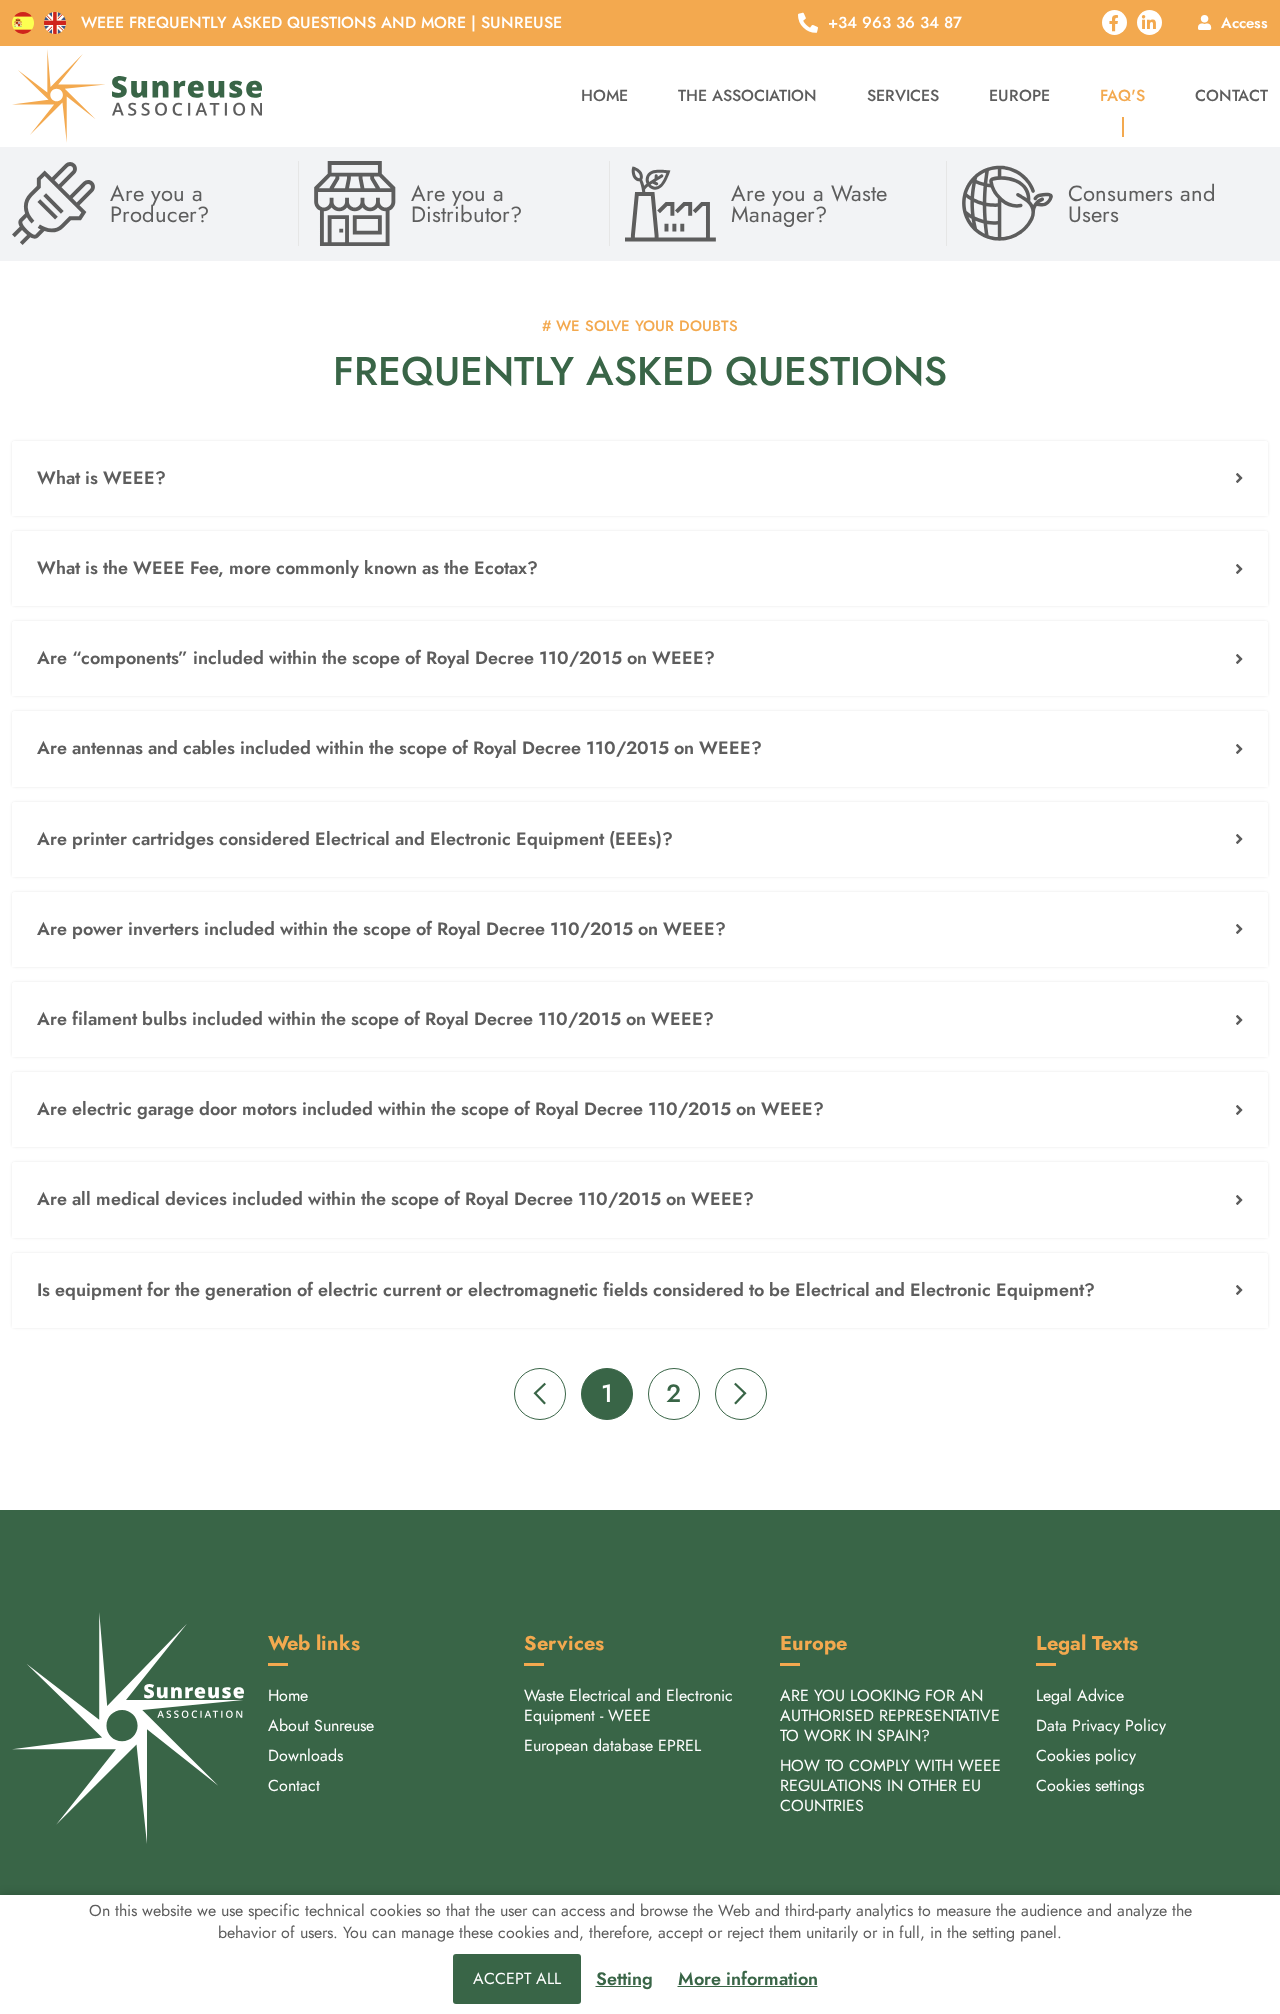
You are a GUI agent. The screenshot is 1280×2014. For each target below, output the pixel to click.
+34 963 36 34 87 (895, 23)
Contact (1231, 95)
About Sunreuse (321, 1725)
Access (1244, 22)
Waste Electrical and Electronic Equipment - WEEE (628, 1705)
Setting (624, 1979)
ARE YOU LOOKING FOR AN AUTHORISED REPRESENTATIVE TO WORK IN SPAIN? (890, 1715)
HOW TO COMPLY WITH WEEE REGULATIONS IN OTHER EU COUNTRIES (890, 1785)
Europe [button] (1019, 95)
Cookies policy (1086, 1755)
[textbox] (640, 478)
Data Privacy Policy (1101, 1725)
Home (604, 95)
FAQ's (1122, 95)
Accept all (517, 1978)
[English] (55, 23)
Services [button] (903, 95)
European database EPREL (612, 1745)
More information (748, 1979)
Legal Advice (1080, 1695)
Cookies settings (1090, 1785)
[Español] (23, 23)
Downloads (305, 1755)
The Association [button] (747, 95)
